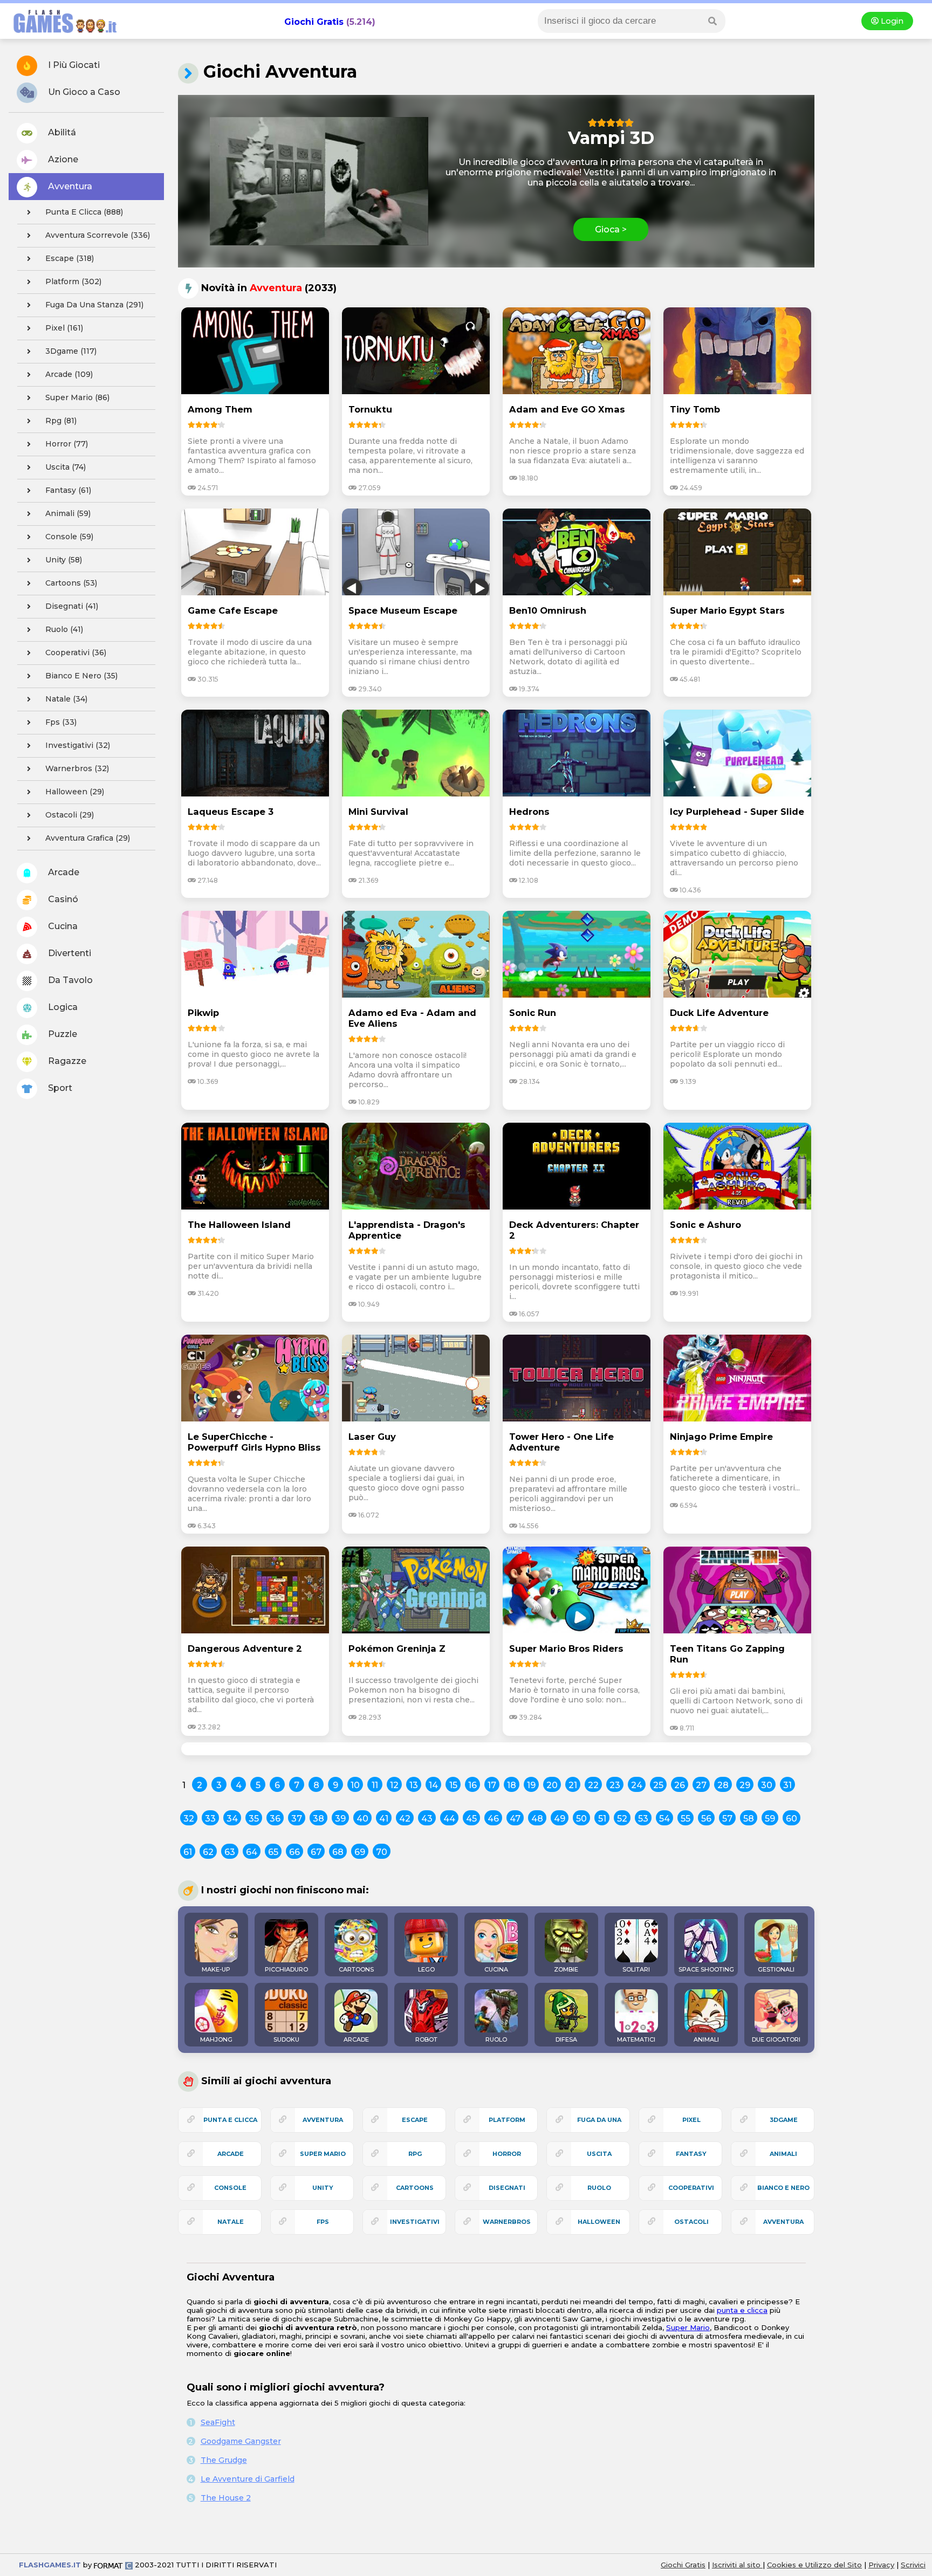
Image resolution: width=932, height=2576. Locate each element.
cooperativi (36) (76, 652)
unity (323, 2188)
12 (394, 1785)
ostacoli (691, 2222)
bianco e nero (783, 2188)
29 (745, 1785)
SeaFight (218, 2422)
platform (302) (73, 281)
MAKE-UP (216, 1969)
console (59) (69, 537)
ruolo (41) (64, 629)
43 (427, 1819)
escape (415, 2120)
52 (622, 1819)
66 (294, 1852)
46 (493, 1819)
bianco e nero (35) (81, 676)
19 (531, 1785)
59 (770, 1819)
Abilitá (61, 132)
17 (492, 1785)
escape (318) (70, 258)
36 (275, 1819)
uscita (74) (66, 467)
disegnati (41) (72, 606)
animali (783, 2154)
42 (405, 1819)
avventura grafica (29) (88, 838)
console (230, 2188)
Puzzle (61, 1034)
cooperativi (691, 2188)
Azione (62, 159)
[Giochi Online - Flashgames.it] (61, 34)
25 (658, 1785)
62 (208, 1852)
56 (706, 1819)
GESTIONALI (776, 1969)
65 (273, 1852)
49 (560, 1819)
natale (231, 2222)
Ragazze (66, 1061)
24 (637, 1785)
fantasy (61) (68, 490)
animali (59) (68, 513)
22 (593, 1785)
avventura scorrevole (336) (98, 235)
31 (787, 1785)
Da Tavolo (69, 980)
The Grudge (224, 2460)
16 (472, 1785)
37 (297, 1819)
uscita (599, 2154)
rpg (415, 2154)
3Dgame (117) (71, 351)
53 (643, 1819)
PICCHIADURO (286, 1969)
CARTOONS (356, 1969)
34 (232, 1819)
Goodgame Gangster (241, 2441)
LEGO (426, 1969)
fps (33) (61, 722)
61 (188, 1852)
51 (602, 1819)
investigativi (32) (78, 745)
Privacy (881, 2565)
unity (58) (64, 560)
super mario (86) (77, 397)
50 (581, 1819)
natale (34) (66, 699)
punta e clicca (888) (84, 212)
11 (375, 1785)
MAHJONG (216, 2039)
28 (723, 1785)
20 (552, 1785)
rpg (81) (61, 421)
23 (615, 1785)
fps (323, 2222)
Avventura (69, 186)
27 (701, 1785)
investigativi (415, 2222)
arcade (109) (69, 374)
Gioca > (611, 229)
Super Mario (688, 2327)
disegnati (507, 2188)
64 (252, 1852)
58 (749, 1819)
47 (515, 1819)
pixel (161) (64, 328)
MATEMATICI (636, 2039)
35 (254, 1819)
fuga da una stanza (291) (94, 305)
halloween (599, 2222)
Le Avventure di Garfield (248, 2479)
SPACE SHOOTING (706, 1969)
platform (507, 2120)
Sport (59, 1088)
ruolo (599, 2188)
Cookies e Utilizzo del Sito (814, 2565)
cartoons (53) (71, 583)
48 (537, 1819)
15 (453, 1785)
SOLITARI (636, 1969)
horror (507, 2154)
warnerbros (507, 2222)
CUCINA (496, 1969)
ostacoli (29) (70, 815)
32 (189, 1819)
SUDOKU (286, 2039)
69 (360, 1852)
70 (382, 1852)
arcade (231, 2154)
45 (471, 1819)
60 (791, 1819)
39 (340, 1819)
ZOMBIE (566, 1969)
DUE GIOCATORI (776, 2039)
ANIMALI (706, 2039)
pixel (691, 2120)
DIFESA (566, 2039)
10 (355, 1785)
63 (230, 1852)
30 (767, 1785)
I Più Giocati (73, 65)
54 (664, 1819)
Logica (62, 1007)
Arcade (63, 872)
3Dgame (784, 2120)
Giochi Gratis (314, 22)
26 (680, 1785)
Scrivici (913, 2565)
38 (318, 1819)
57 (727, 1819)
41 (384, 1819)
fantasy (691, 2154)
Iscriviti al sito (737, 2565)
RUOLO (496, 2039)
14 (433, 1785)
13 (414, 1785)
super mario (323, 2154)
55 (686, 1819)
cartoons (415, 2188)
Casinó (62, 899)
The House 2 (226, 2498)
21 (573, 1785)
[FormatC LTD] (113, 2565)
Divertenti (68, 953)
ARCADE (356, 2039)
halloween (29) (75, 792)
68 (338, 1852)
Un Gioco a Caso (83, 92)
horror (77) (67, 444)
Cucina (62, 926)
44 (449, 1819)
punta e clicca (230, 2120)
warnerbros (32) (77, 768)
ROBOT (426, 2039)
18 (512, 1785)
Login (891, 21)
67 (316, 1852)
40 (362, 1819)
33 (210, 1819)
